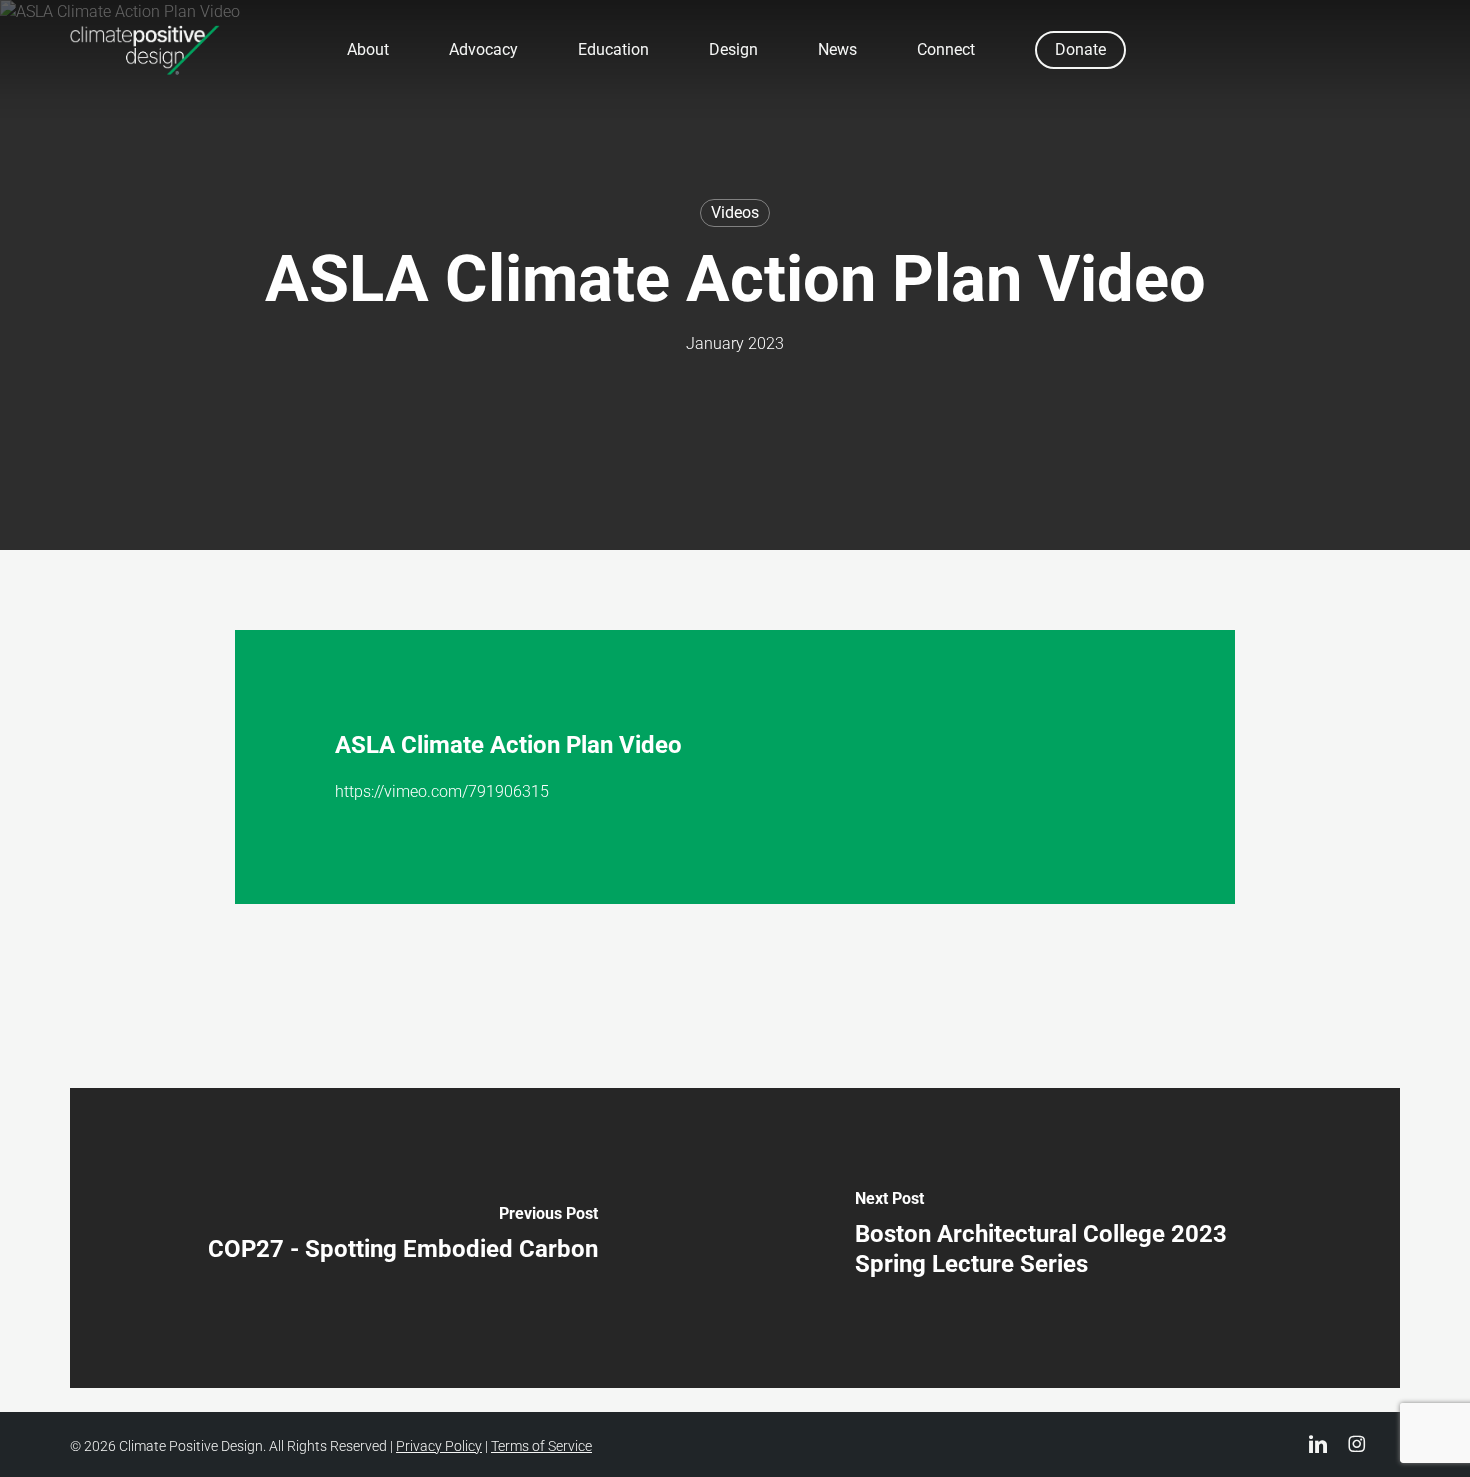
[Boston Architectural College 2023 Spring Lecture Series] (1067, 1238)
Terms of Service (541, 1446)
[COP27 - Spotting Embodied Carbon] (402, 1238)
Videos (735, 212)
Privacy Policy (439, 1446)
